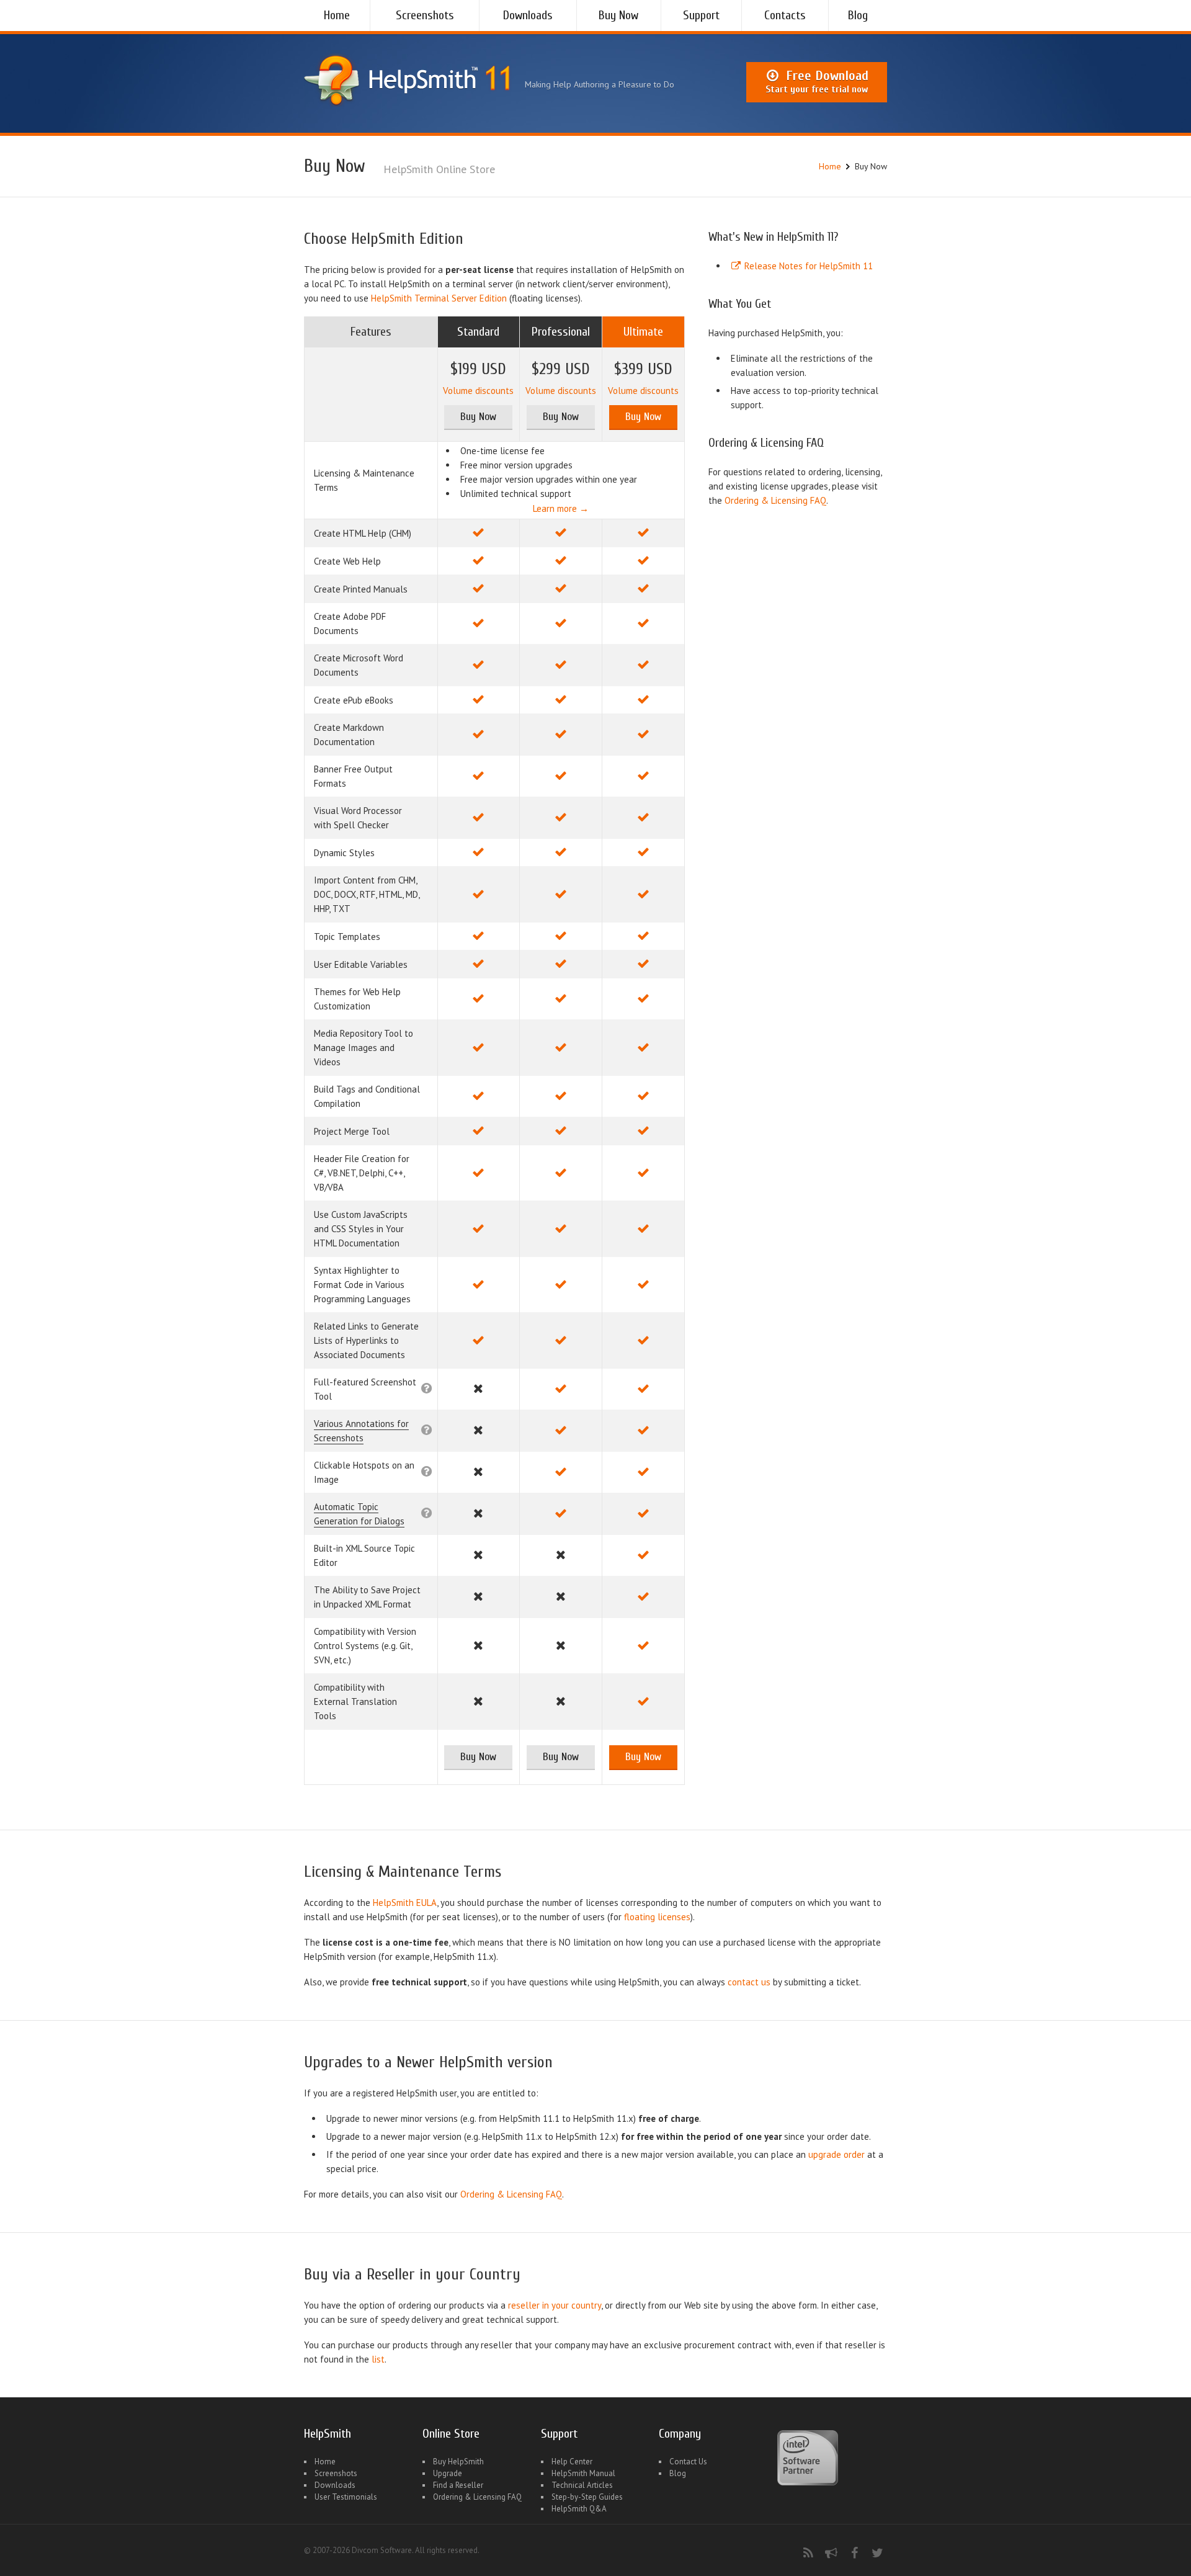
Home (337, 15)
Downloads (528, 15)
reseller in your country (555, 2305)
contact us (749, 1982)
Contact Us (688, 2462)
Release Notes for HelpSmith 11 (807, 266)
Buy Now (618, 15)
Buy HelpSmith (458, 2462)
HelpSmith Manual (583, 2473)
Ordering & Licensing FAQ (775, 500)
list (378, 2359)
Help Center (572, 2462)
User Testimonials (346, 2497)
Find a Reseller (458, 2485)
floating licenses (657, 1917)
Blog (858, 15)
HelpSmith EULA (405, 1903)
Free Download (817, 81)
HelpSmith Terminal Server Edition (439, 298)
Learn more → (561, 508)
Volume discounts (478, 391)
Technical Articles (582, 2485)
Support (701, 15)
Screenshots (425, 15)
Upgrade (448, 2473)
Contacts (785, 15)
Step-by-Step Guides (587, 2497)
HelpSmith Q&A (579, 2509)
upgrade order (836, 2154)
